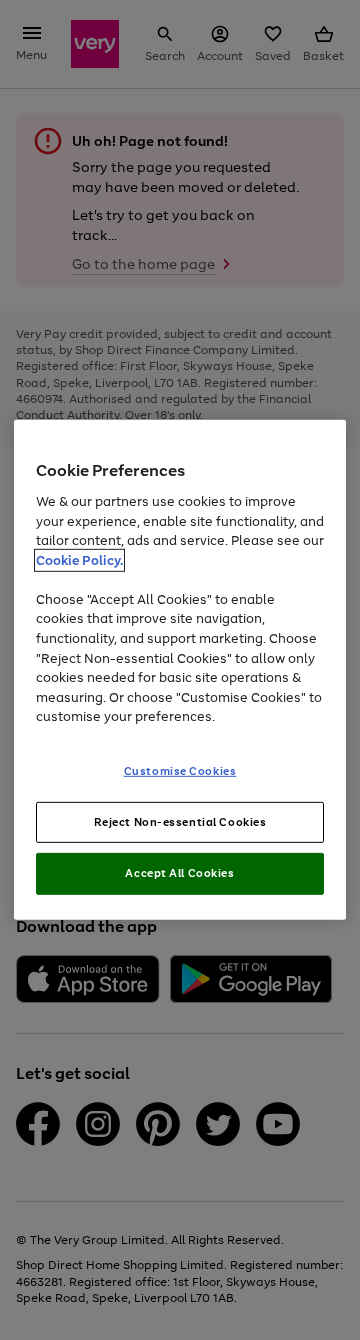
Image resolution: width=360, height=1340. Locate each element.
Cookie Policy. (79, 560)
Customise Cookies (180, 770)
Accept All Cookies (179, 873)
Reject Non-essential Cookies (180, 821)
